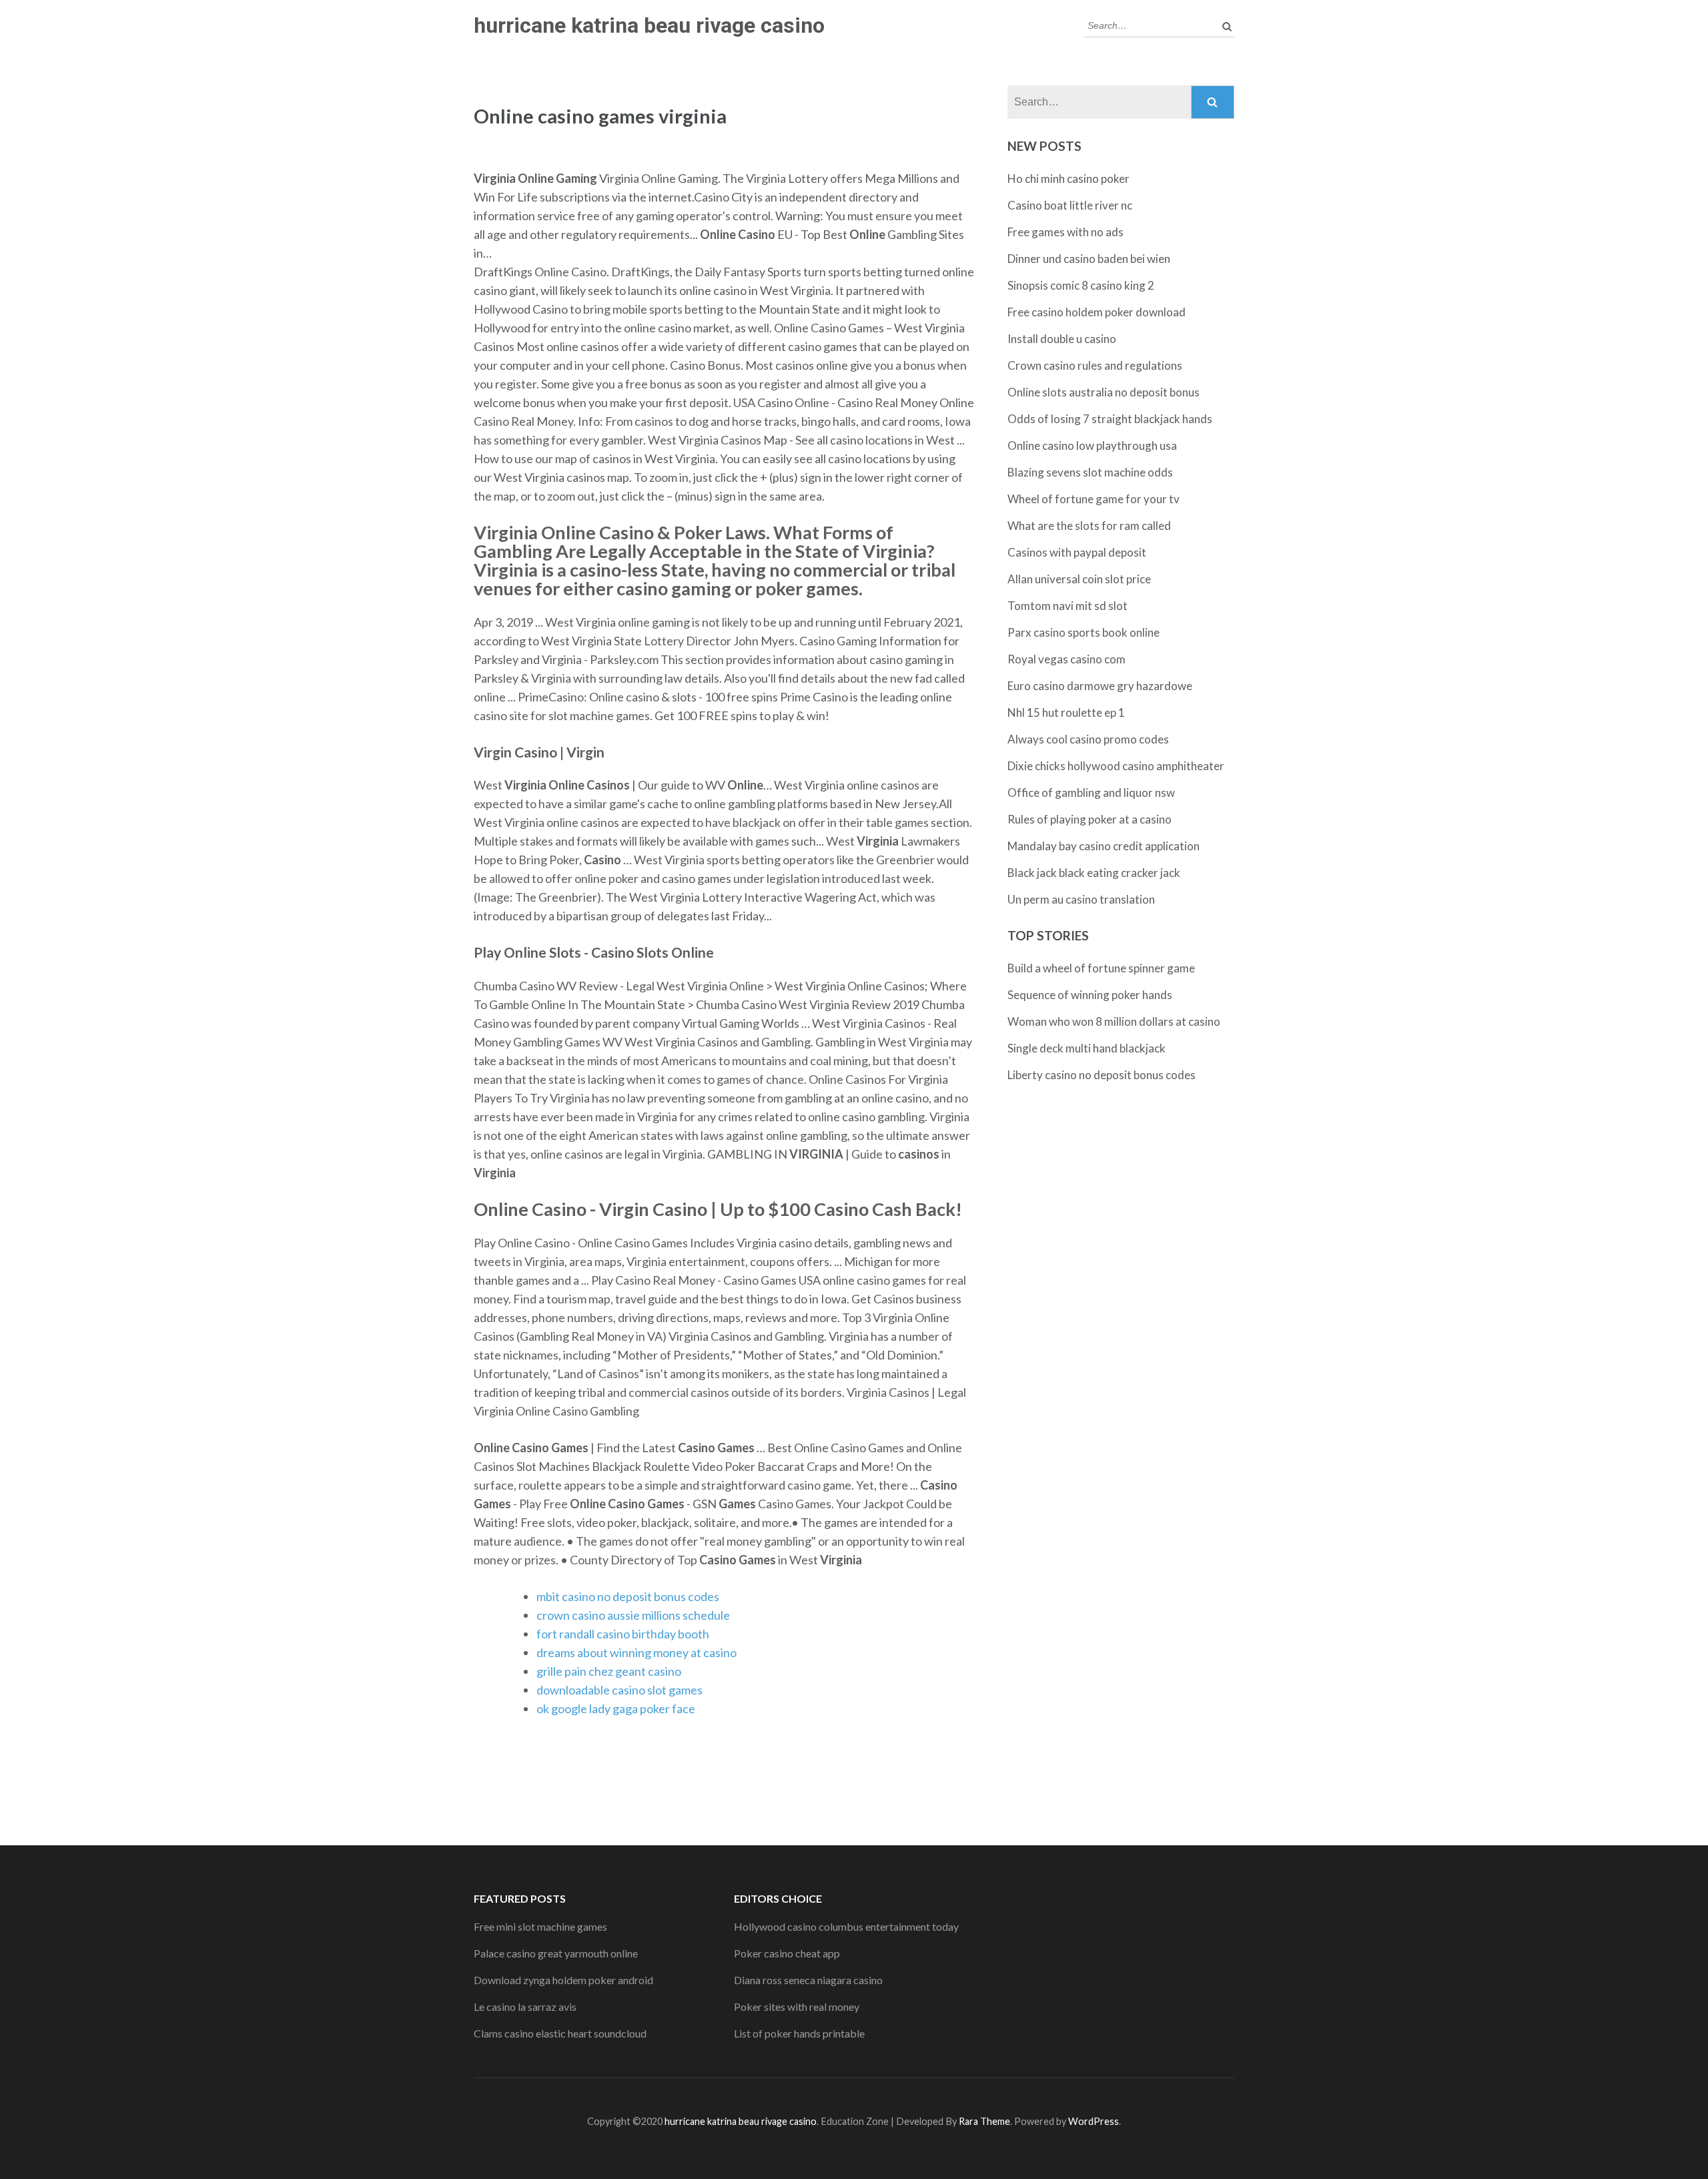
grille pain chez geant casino (609, 1671)
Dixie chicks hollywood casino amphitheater (1116, 766)
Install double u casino (1062, 339)
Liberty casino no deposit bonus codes (1102, 1075)
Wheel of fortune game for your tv (1094, 499)
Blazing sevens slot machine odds (1090, 472)
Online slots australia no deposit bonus (1104, 392)
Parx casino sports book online (1084, 632)
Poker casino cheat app (787, 1953)
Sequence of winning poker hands (1090, 995)
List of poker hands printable (799, 2033)
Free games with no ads (1065, 232)
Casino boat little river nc (1070, 205)
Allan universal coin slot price (1079, 579)
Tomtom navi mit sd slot (1067, 606)
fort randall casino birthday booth (623, 1634)
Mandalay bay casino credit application (1104, 846)
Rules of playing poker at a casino (1090, 819)
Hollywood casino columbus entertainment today (846, 1926)
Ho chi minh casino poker (1069, 179)
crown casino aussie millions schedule (633, 1615)
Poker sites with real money (797, 2006)
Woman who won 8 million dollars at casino (1114, 1021)
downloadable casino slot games (619, 1690)
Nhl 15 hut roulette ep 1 (1066, 712)
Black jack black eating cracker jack (1094, 873)
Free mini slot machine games (540, 1926)
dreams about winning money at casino (636, 1652)
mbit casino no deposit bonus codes (628, 1596)
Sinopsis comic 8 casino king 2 (1081, 285)
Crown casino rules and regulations (1095, 365)
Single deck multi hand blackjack (1087, 1048)
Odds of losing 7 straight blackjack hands (1110, 419)
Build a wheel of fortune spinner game (1101, 968)
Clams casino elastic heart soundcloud (560, 2033)
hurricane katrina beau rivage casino (649, 25)
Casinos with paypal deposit (1077, 552)
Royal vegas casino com (1066, 659)
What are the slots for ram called (1089, 526)
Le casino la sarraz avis (525, 2006)
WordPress (1094, 2121)
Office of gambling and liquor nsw (1091, 793)
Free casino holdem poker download (1097, 312)
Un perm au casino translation (1081, 899)
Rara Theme (984, 2121)
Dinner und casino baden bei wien (1089, 259)
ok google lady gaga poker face (616, 1708)
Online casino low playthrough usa (1092, 445)
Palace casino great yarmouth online (556, 1953)
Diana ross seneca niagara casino (808, 1980)
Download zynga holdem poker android (563, 1980)
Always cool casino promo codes (1088, 739)
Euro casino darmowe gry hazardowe (1100, 686)
